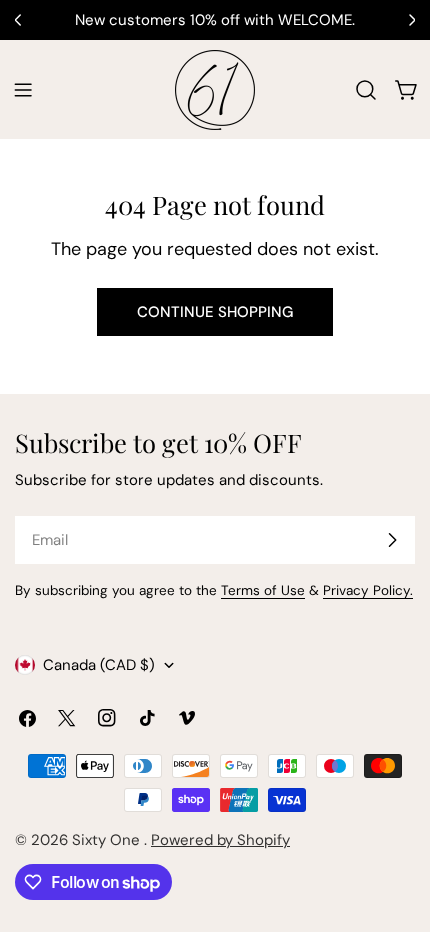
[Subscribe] (392, 540)
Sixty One (108, 840)
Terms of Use (263, 590)
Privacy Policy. (368, 590)
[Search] (366, 90)
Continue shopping (215, 312)
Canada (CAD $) (99, 665)
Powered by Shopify (220, 840)
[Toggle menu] (23, 90)
